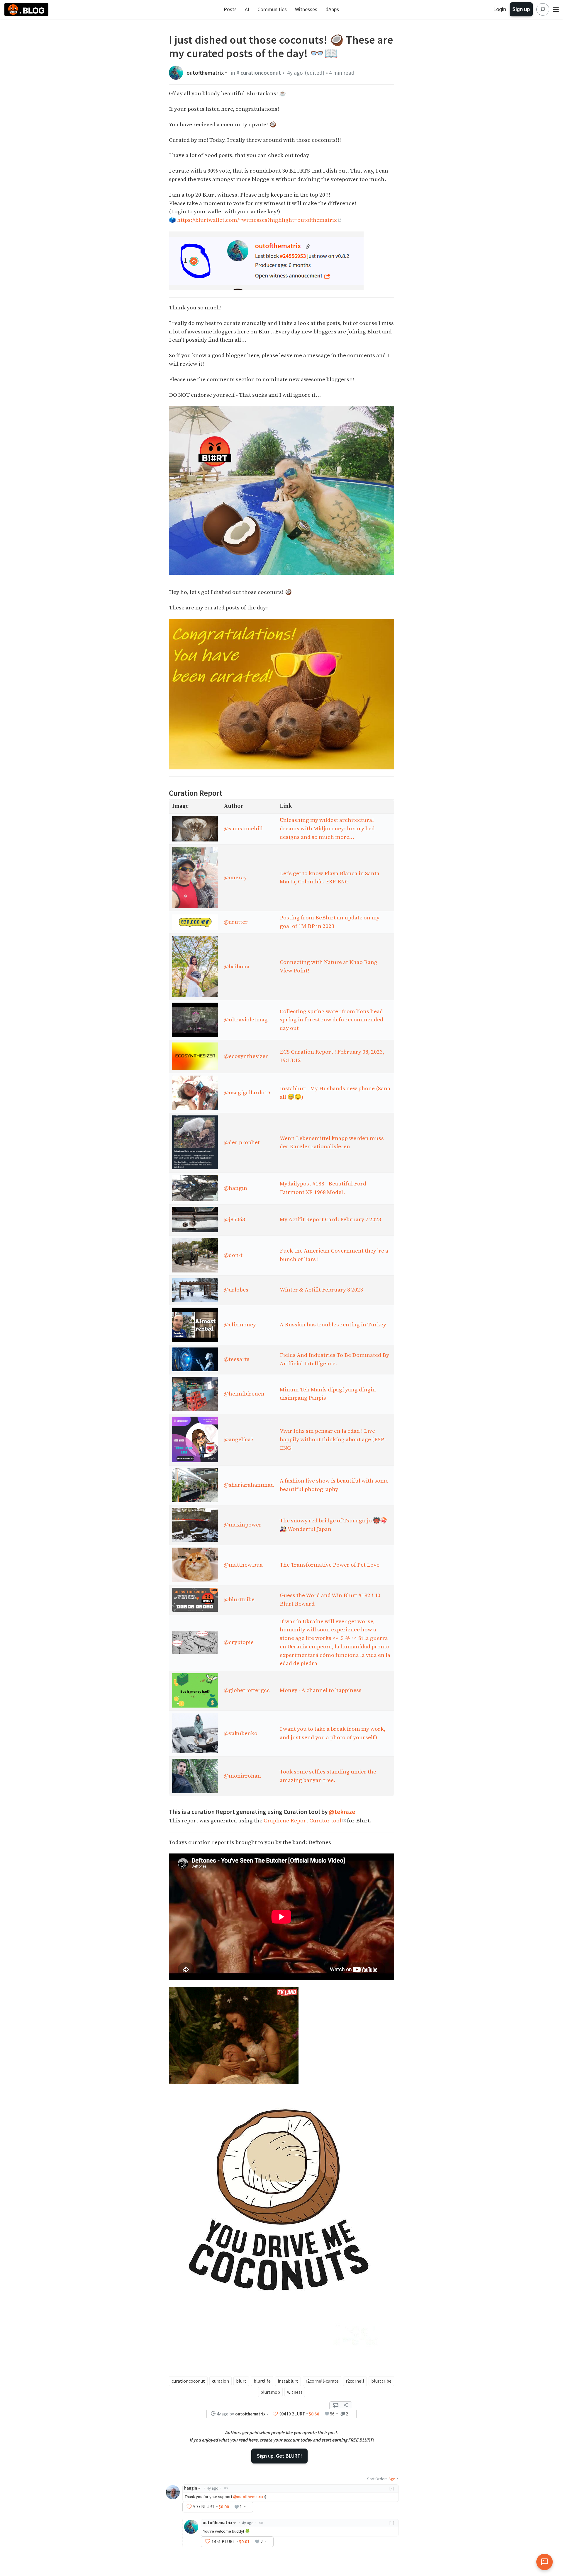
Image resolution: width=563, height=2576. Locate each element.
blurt (241, 2381)
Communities (272, 9)
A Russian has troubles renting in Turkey (333, 1325)
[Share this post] (346, 2405)
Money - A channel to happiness (321, 1690)
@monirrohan (242, 1776)
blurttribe (381, 2381)
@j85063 (234, 1219)
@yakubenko (241, 1733)
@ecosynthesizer (246, 1056)
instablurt (288, 2381)
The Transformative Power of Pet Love (330, 1565)
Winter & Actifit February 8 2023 (321, 1290)
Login (500, 9)
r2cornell (355, 2381)
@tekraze (342, 1812)
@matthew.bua (243, 1565)
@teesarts (237, 1359)
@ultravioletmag (246, 1020)
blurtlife (262, 2381)
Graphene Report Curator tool (302, 1821)
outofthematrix (205, 73)
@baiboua (237, 967)
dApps (332, 9)
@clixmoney (240, 1325)
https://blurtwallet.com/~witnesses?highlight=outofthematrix (257, 220)
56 (332, 2414)
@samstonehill (243, 829)
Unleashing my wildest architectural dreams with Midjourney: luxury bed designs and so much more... (327, 829)
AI (247, 9)
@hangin (235, 1188)
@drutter (236, 922)
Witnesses (306, 9)
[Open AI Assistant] (545, 2562)
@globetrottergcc (247, 1690)
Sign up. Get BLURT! (279, 2456)
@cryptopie (239, 1642)
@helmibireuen (244, 1394)
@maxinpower (243, 1525)
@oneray (235, 878)
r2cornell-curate (322, 2381)
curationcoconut (188, 2381)
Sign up (521, 9)
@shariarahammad (249, 1485)
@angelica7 (239, 1439)
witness (295, 2392)
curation (221, 2381)
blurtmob (270, 2392)
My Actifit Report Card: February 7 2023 (330, 1219)
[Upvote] (275, 2414)
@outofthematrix (248, 2497)
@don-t (233, 1255)
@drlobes (236, 1290)
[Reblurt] (336, 2405)
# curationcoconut (259, 73)
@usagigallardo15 (247, 1093)
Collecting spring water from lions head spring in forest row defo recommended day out (331, 1020)
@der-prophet (242, 1142)
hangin (191, 2488)
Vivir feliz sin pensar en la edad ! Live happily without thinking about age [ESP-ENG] (333, 1439)
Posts (230, 9)
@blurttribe (239, 1599)
